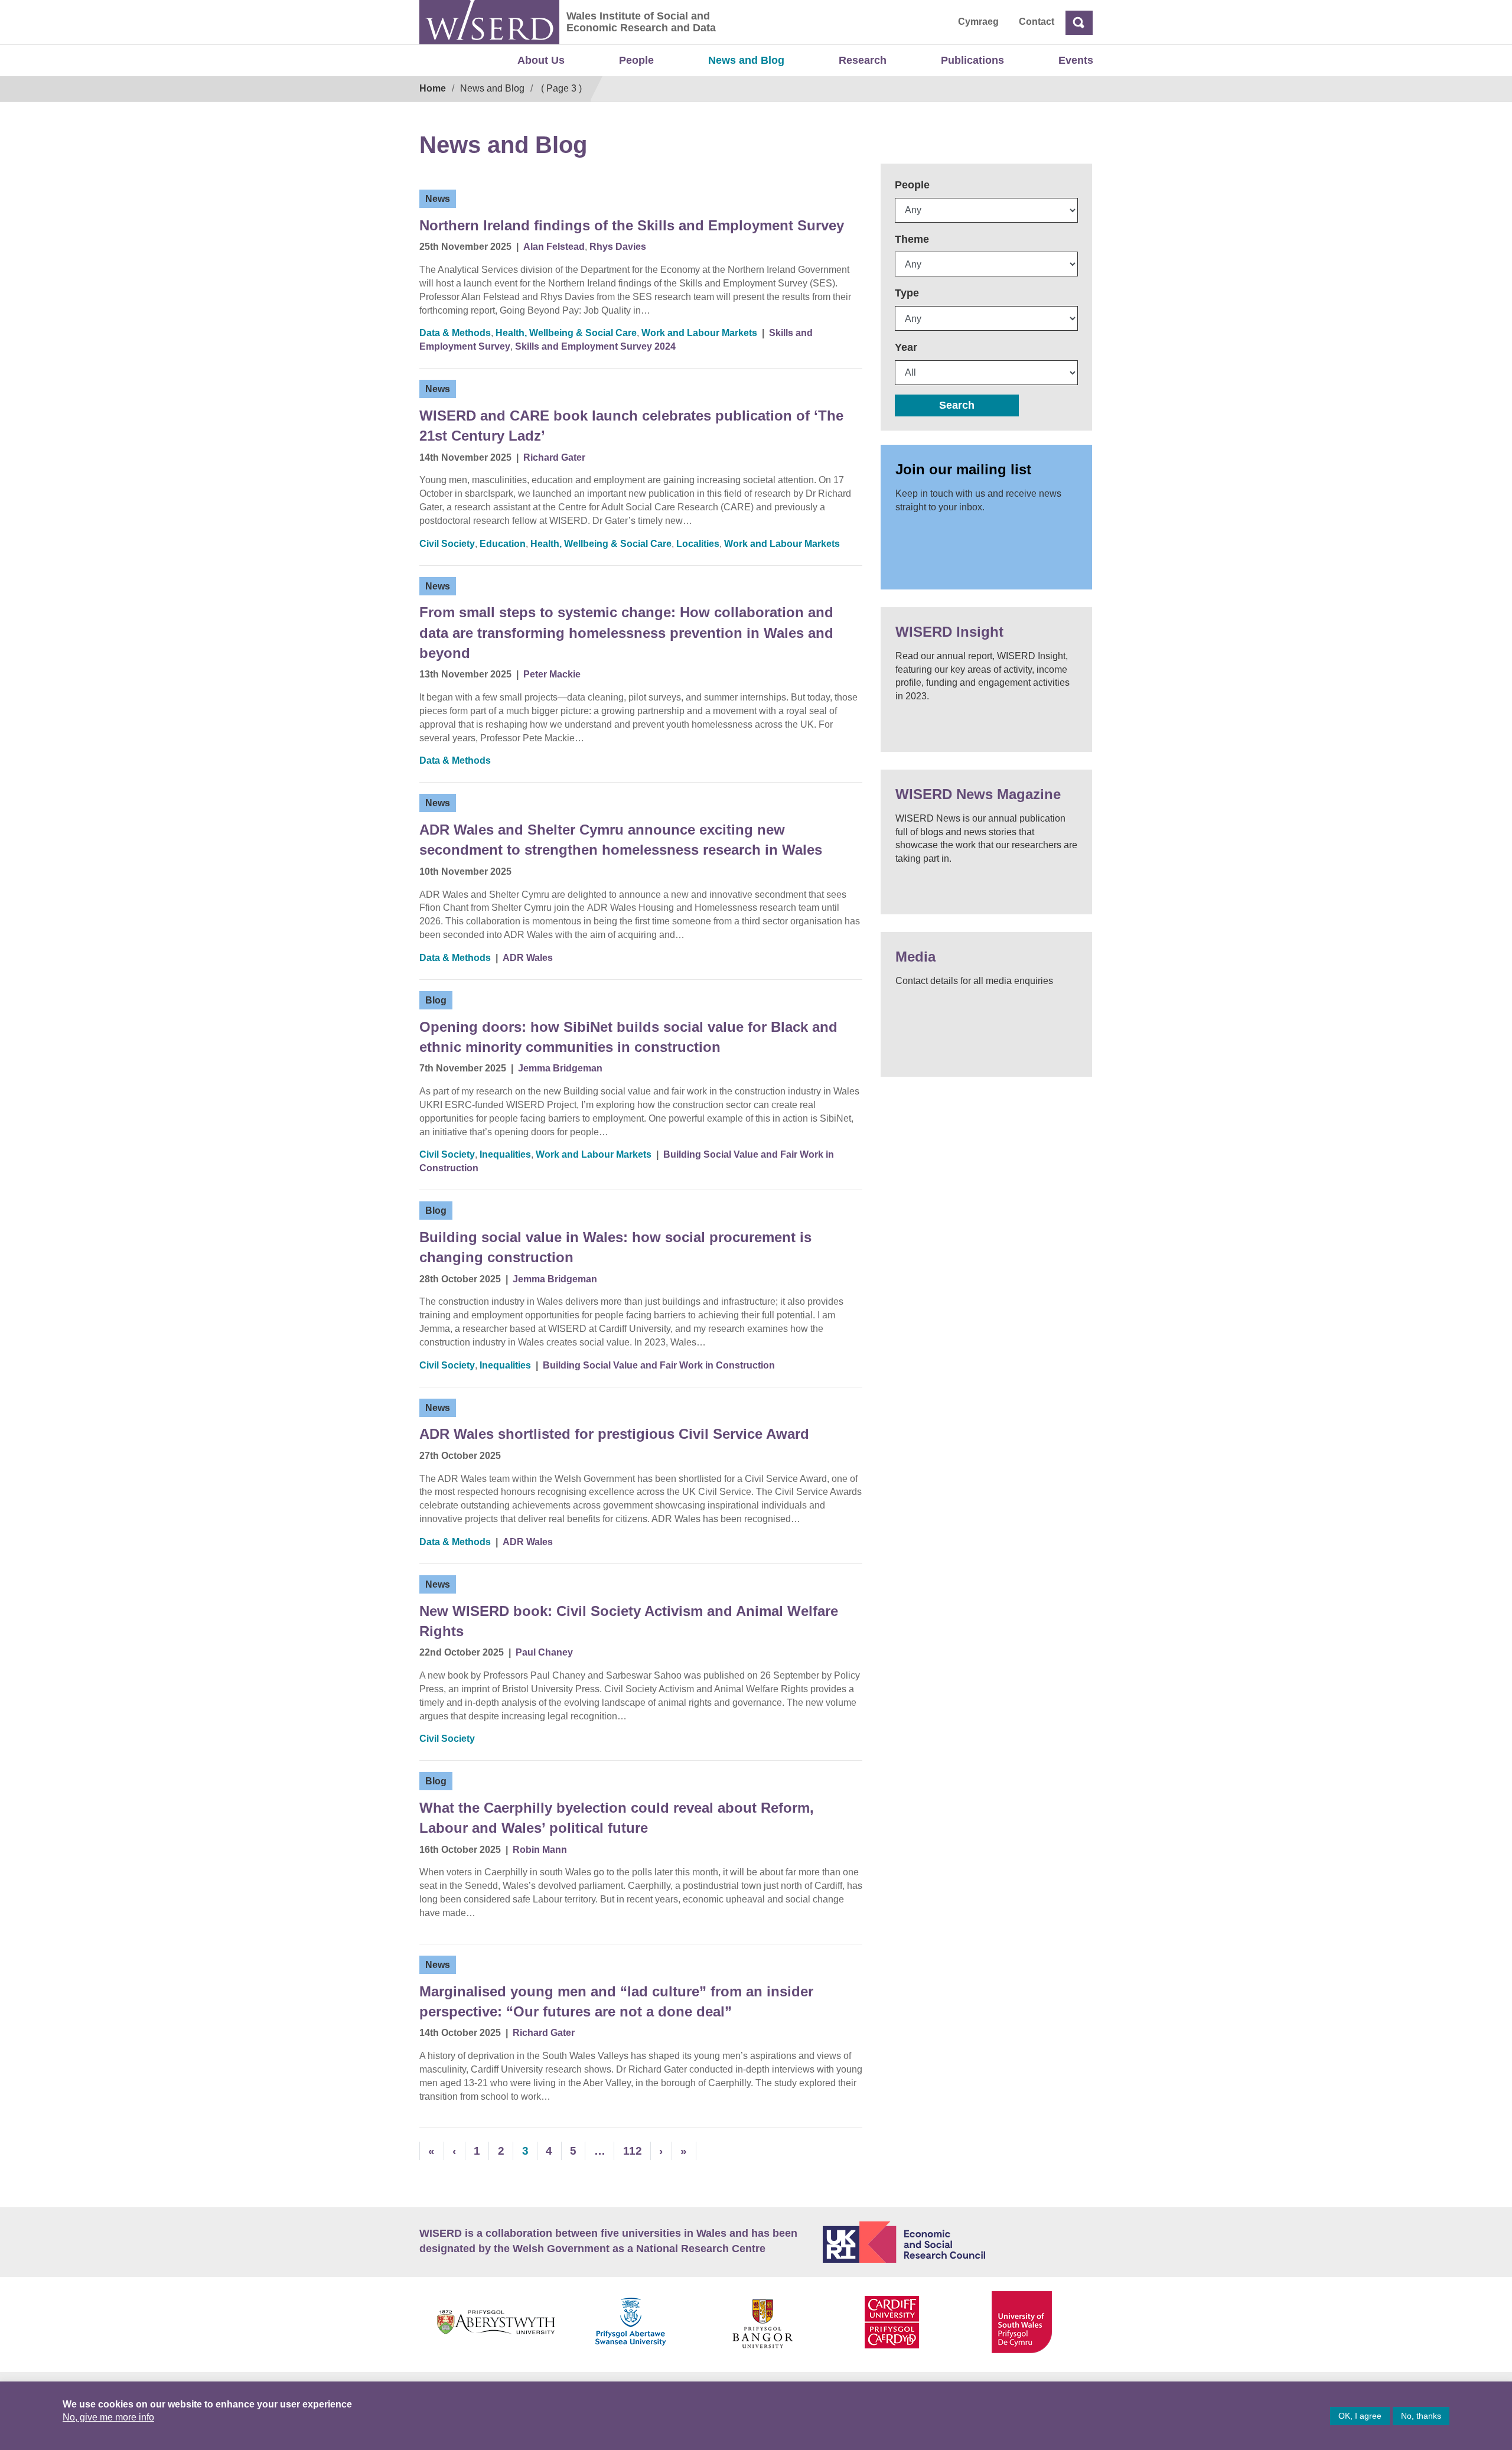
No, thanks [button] (1421, 2416)
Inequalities (505, 1154)
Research (863, 60)
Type (907, 293)
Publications (972, 60)
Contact (1037, 22)
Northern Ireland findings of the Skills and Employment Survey (632, 225)
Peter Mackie (552, 674)
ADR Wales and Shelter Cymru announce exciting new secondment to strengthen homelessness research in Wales (621, 840)
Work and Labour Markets (699, 333)
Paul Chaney (544, 1652)
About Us (541, 60)
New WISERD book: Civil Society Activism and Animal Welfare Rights (629, 1621)
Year (906, 347)
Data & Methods (455, 333)
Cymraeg (978, 22)
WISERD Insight (949, 632)
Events (1076, 60)
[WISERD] (489, 22)
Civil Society (447, 544)
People (636, 60)
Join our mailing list (963, 469)
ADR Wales (528, 958)
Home (433, 88)
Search (957, 405)
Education (503, 544)
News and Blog (746, 60)
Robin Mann (540, 1850)
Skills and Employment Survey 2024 (595, 346)
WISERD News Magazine (978, 794)
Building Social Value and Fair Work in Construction (659, 1365)
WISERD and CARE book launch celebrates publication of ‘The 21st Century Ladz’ (631, 426)
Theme (912, 239)
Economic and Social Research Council (958, 2242)
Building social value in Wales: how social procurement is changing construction (615, 1247)
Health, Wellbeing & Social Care (566, 333)
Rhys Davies (618, 247)
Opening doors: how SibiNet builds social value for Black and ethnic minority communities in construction (628, 1037)
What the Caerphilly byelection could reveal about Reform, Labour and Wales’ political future (617, 1818)
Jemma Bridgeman (560, 1068)
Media (915, 957)
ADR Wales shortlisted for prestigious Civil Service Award (614, 1434)
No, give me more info (108, 2417)
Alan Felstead (554, 247)
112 (633, 2151)
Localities (698, 544)
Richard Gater (554, 457)
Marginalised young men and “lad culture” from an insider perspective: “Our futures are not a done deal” (616, 2001)
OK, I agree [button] (1360, 2416)
